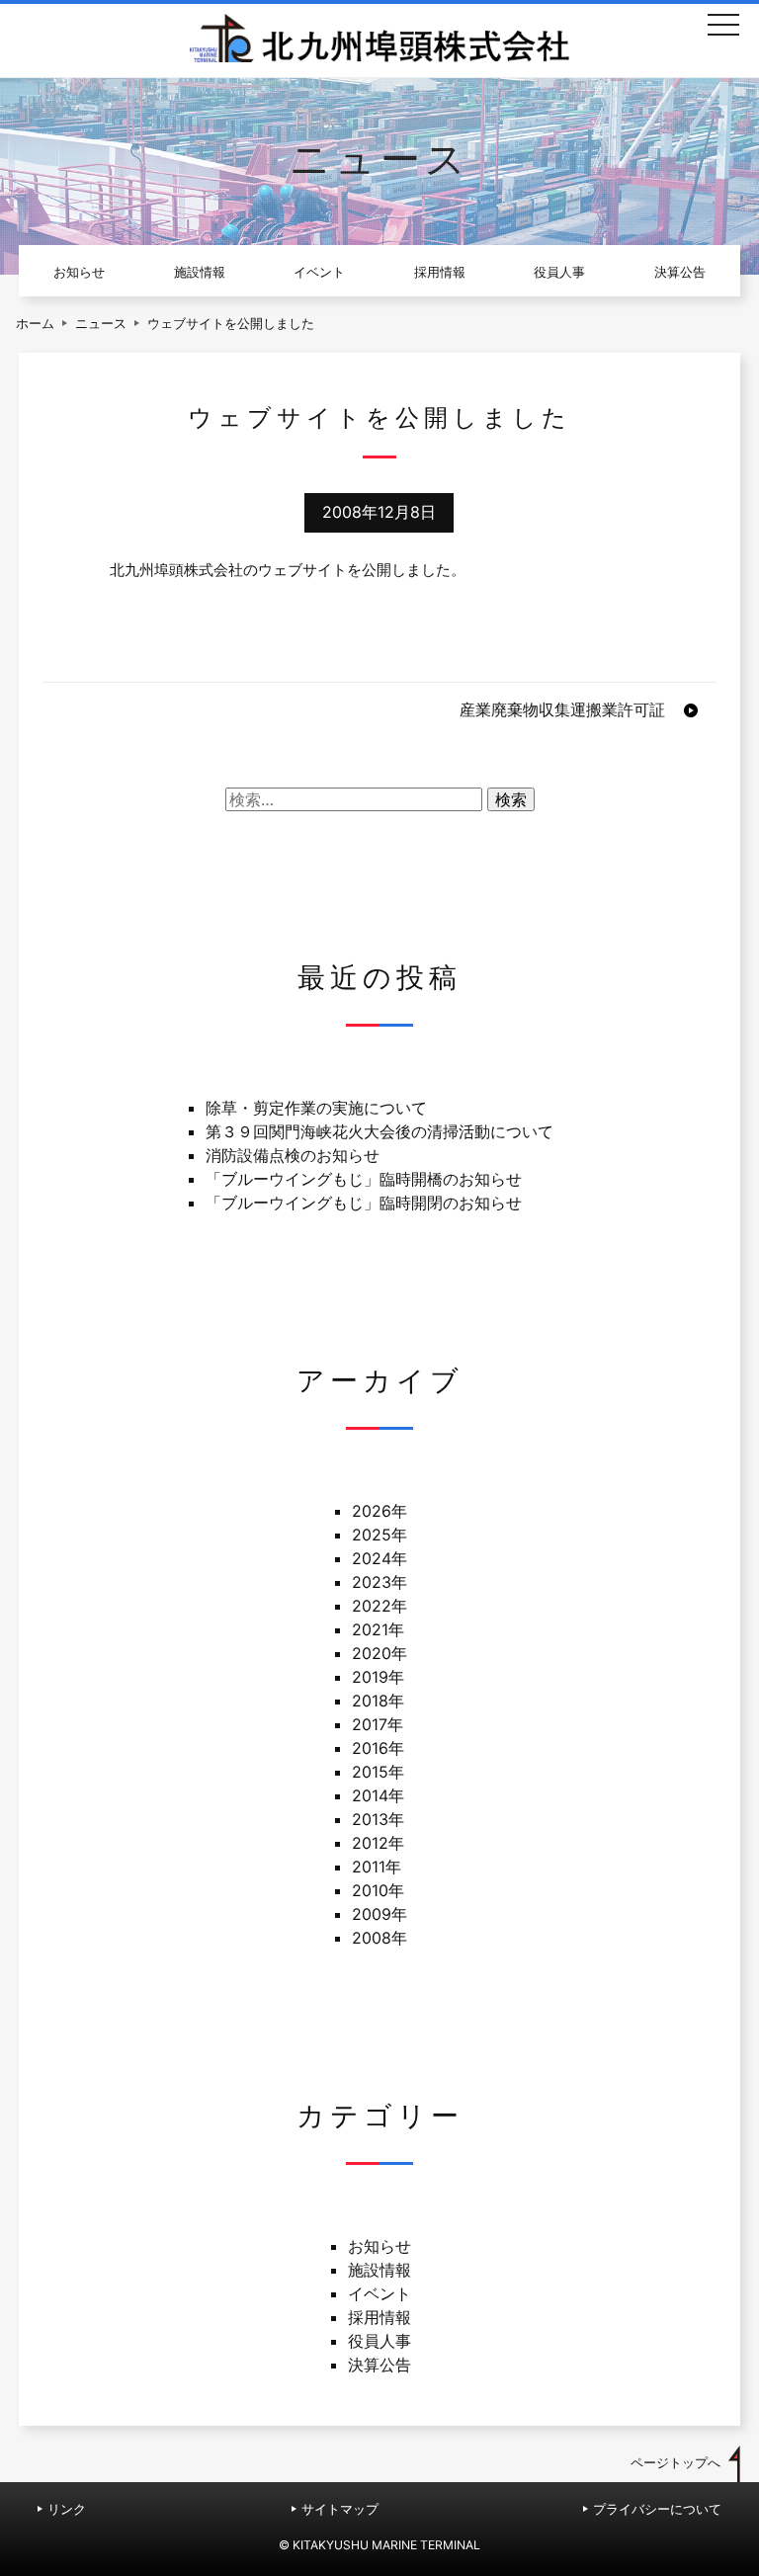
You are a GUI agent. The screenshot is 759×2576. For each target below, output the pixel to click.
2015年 (378, 1772)
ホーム (35, 324)
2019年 (378, 1677)
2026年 (379, 1511)
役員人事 (559, 272)
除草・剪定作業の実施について (316, 1108)
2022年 (379, 1606)
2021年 (378, 1629)
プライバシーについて (657, 2509)
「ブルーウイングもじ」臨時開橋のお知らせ (364, 1179)
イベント (319, 272)
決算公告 (680, 272)
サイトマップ (340, 2509)
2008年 (379, 1938)
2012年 (378, 1843)
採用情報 (440, 272)
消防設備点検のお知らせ (293, 1155)
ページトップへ (675, 2463)
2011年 (377, 1867)
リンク (67, 2509)
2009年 (379, 1914)
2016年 (378, 1748)
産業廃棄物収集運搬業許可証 (562, 709)
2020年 (379, 1653)
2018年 (378, 1701)
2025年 (379, 1535)
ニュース (101, 324)
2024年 (379, 1558)
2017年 (378, 1724)
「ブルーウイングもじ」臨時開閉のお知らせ (364, 1203)
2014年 (378, 1795)
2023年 (379, 1582)
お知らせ (79, 272)
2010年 (378, 1890)
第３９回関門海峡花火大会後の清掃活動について (379, 1131)
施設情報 (200, 272)
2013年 (378, 1819)
